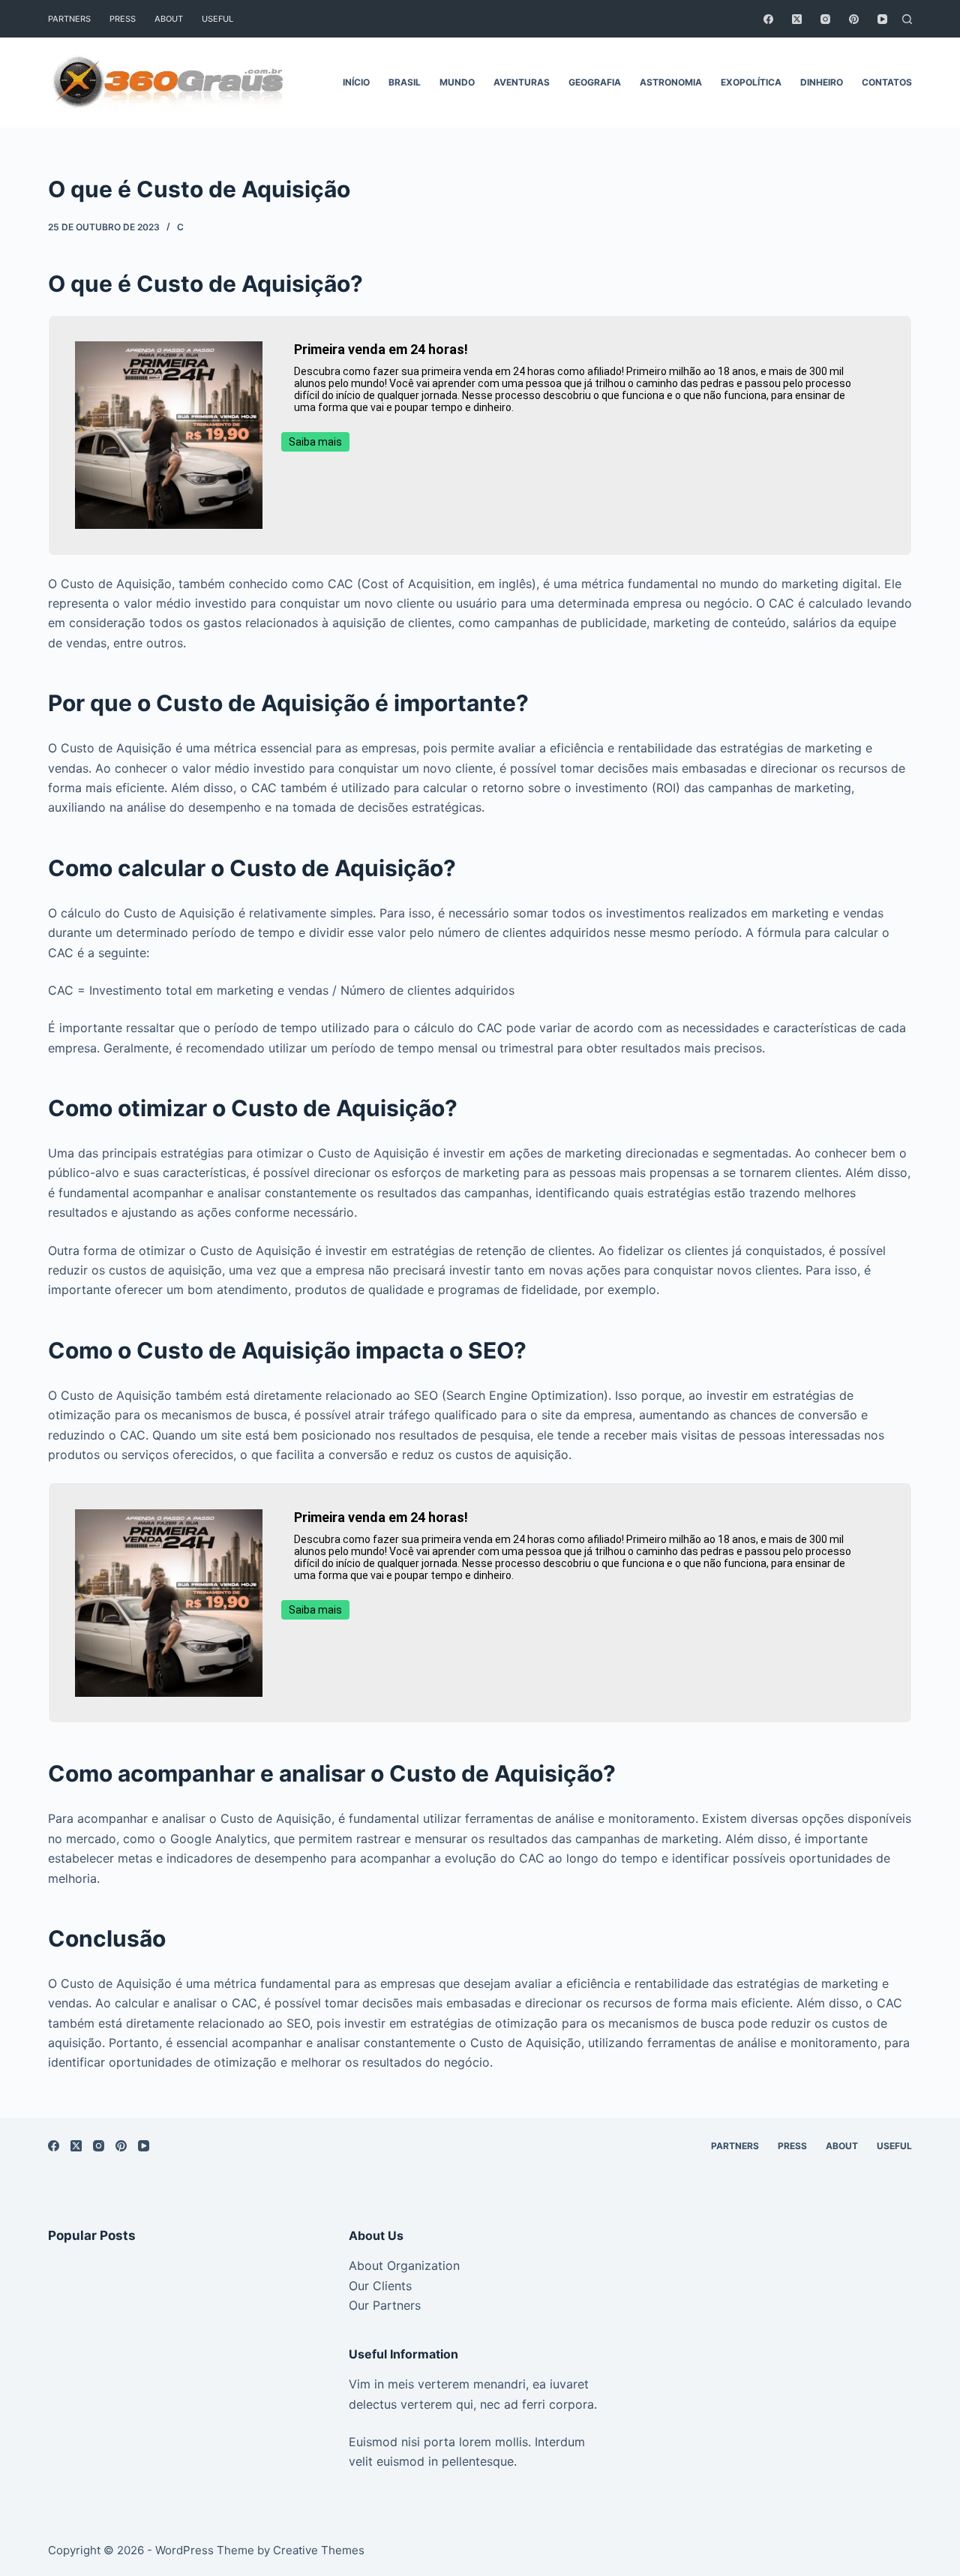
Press (123, 19)
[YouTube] (882, 19)
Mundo (457, 82)
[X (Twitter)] (797, 19)
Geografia (595, 82)
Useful (217, 19)
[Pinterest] (854, 19)
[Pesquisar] (907, 19)
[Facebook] (768, 19)
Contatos (887, 82)
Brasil (405, 82)
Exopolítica (751, 82)
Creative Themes (319, 2550)
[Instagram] (825, 19)
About (169, 19)
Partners (69, 19)
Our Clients (380, 2286)
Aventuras (522, 82)
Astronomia (671, 82)
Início (356, 82)
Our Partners (385, 2305)
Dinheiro (822, 82)
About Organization (404, 2265)
